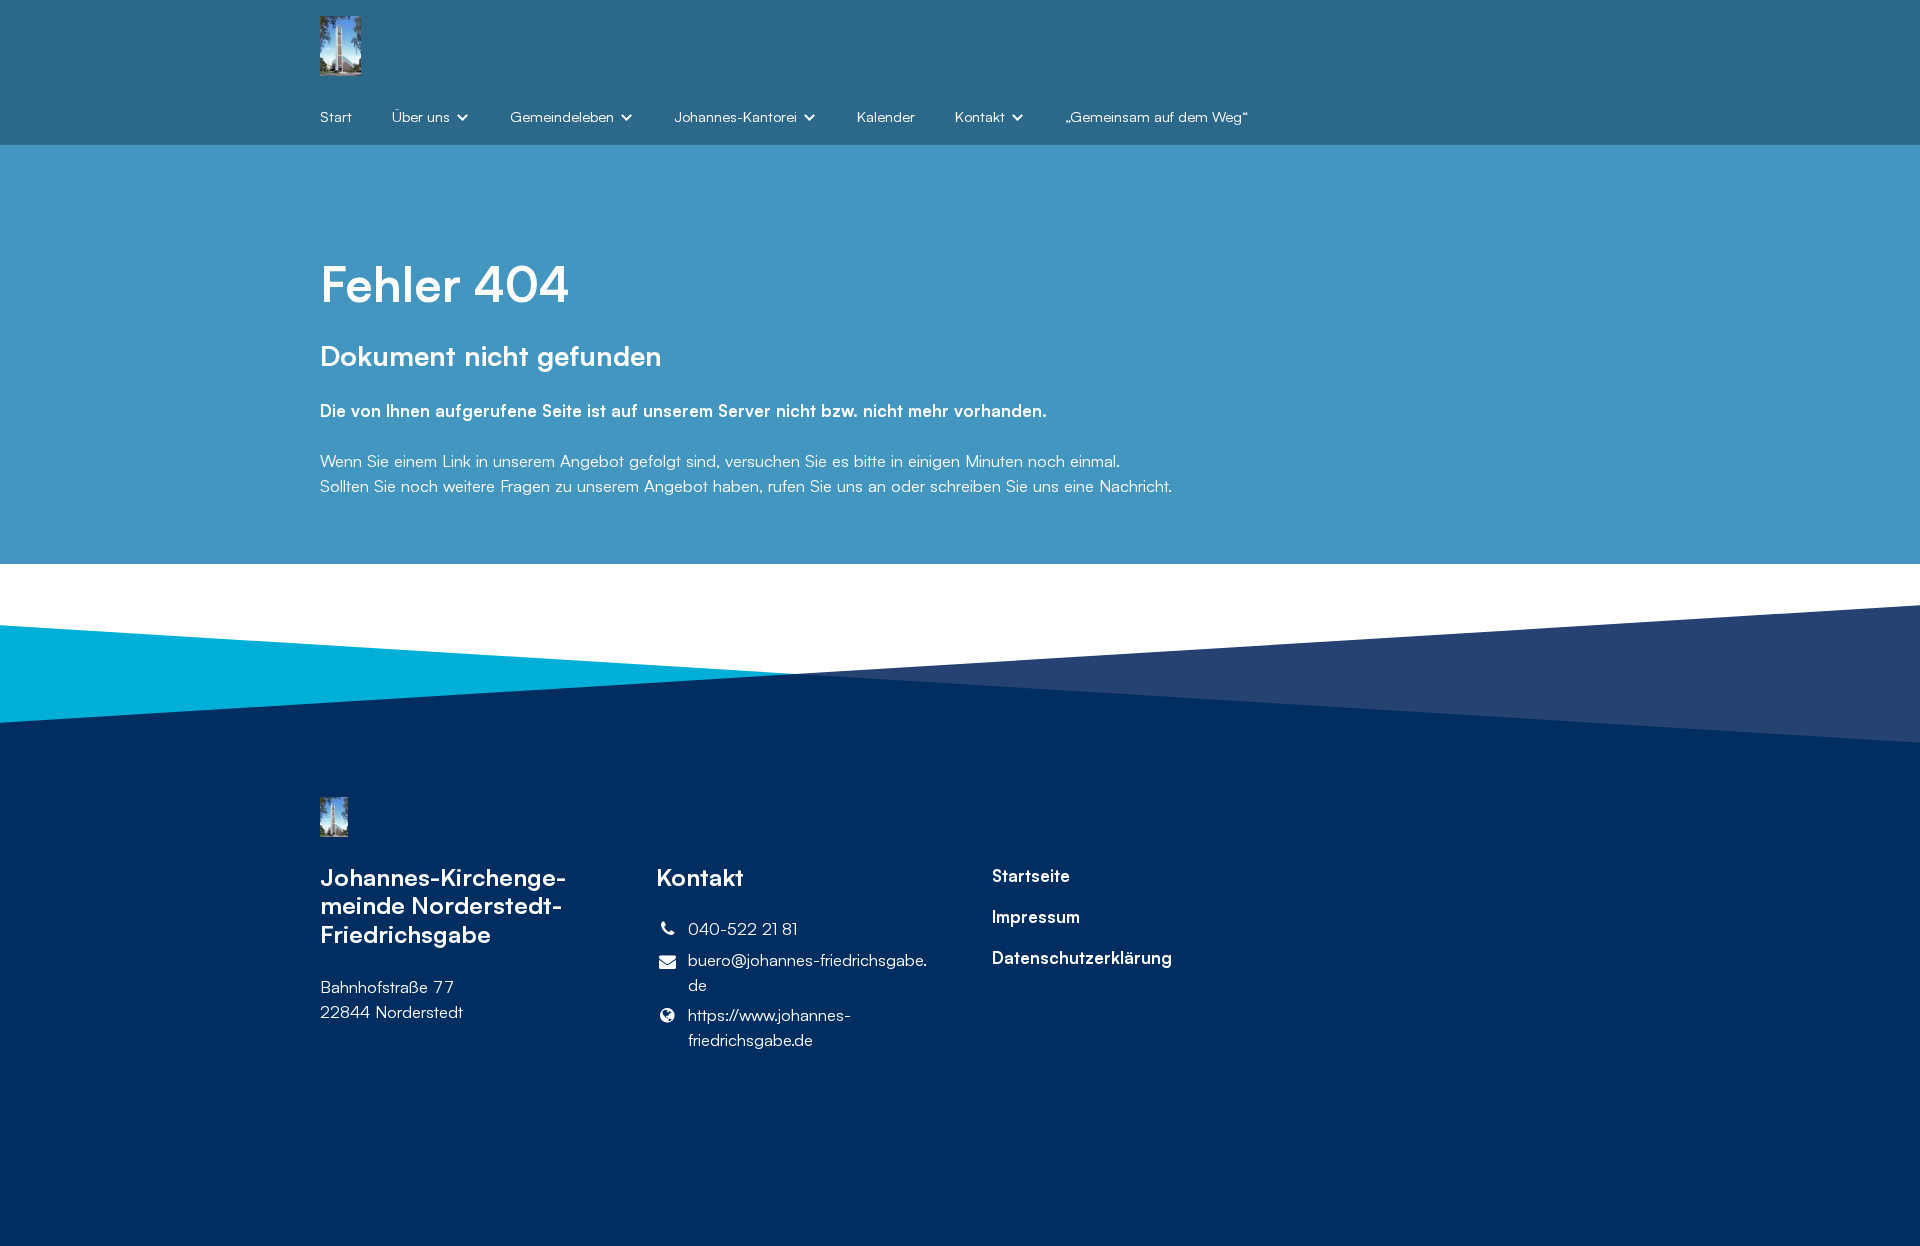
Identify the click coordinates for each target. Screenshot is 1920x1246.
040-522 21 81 (742, 928)
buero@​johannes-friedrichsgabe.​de (807, 972)
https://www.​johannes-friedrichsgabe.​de (769, 1027)
